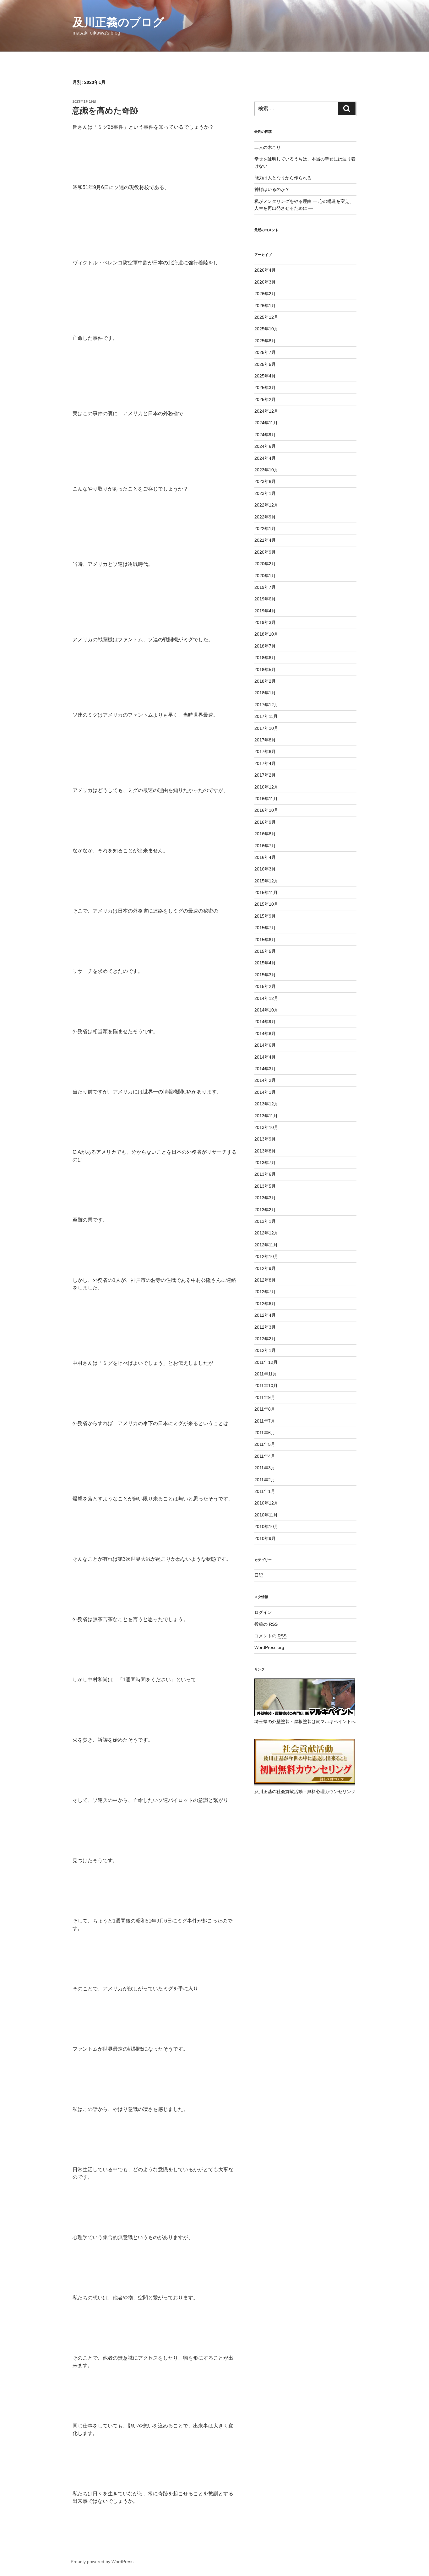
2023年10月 (266, 470)
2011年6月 (265, 1433)
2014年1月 (265, 1092)
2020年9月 (265, 552)
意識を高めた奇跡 (105, 111)
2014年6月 (265, 1045)
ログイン (263, 1612)
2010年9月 (265, 1538)
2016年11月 (266, 799)
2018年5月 (265, 670)
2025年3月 (265, 388)
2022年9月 (265, 517)
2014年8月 (265, 1033)
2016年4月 (265, 857)
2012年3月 (265, 1327)
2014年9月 (265, 1022)
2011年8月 (265, 1409)
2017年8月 (265, 740)
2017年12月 (266, 705)
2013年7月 (265, 1163)
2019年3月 (265, 622)
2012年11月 (266, 1245)
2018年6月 (265, 658)
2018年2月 (265, 681)
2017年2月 (265, 775)
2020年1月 (265, 576)
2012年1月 (265, 1350)
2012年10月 (266, 1256)
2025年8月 (265, 341)
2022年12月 (266, 505)
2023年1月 (265, 493)
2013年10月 (266, 1127)
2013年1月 (265, 1221)
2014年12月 (266, 998)
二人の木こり (268, 147)
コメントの (270, 1636)
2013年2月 (265, 1210)
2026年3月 (265, 282)
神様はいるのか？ (272, 189)
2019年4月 (265, 611)
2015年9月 (265, 916)
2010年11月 (266, 1515)
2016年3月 (265, 869)
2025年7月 (265, 352)
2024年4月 (265, 458)
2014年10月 (266, 1010)
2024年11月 (266, 423)
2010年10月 (266, 1527)
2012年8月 (265, 1280)
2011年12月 (266, 1362)
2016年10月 (266, 810)
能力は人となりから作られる (283, 178)
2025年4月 (265, 376)
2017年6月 (265, 751)
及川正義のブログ (118, 22)
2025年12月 (266, 317)
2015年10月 (266, 904)
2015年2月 (265, 986)
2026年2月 (265, 294)
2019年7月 (265, 587)
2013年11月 (266, 1116)
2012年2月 (265, 1339)
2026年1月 (265, 306)
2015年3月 (265, 975)
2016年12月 (266, 787)
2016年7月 (265, 846)
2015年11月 (266, 892)
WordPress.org (269, 1647)
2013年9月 (265, 1139)
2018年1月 (265, 693)
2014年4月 (265, 1057)
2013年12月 (266, 1104)
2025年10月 (266, 329)
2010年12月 (266, 1503)
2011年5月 (265, 1444)
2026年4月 (265, 270)
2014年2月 (265, 1080)
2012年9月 (265, 1268)
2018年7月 (265, 646)
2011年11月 (266, 1374)
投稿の (266, 1624)
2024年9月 (265, 435)
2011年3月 (265, 1468)
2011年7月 (265, 1421)
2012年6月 (265, 1304)
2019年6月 (265, 599)
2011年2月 (265, 1480)
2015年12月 (266, 881)
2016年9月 (265, 822)
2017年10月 (266, 728)
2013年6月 (265, 1174)
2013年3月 (265, 1198)
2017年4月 (265, 763)
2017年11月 (266, 716)
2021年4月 (265, 540)
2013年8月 (265, 1151)
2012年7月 (265, 1292)
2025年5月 (265, 364)
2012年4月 (265, 1315)
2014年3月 (265, 1069)
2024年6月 (265, 446)
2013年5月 (265, 1186)
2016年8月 (265, 834)
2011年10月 (266, 1386)
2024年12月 (266, 411)
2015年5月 (265, 951)
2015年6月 (265, 940)
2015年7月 (265, 928)
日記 (259, 1575)
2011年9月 (265, 1397)
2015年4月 (265, 963)
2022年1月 (265, 529)
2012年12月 (266, 1233)
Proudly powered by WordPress (102, 2562)
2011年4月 (265, 1456)
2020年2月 (265, 564)
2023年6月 (265, 481)
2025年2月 (265, 399)
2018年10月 (266, 634)
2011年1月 (265, 1491)
